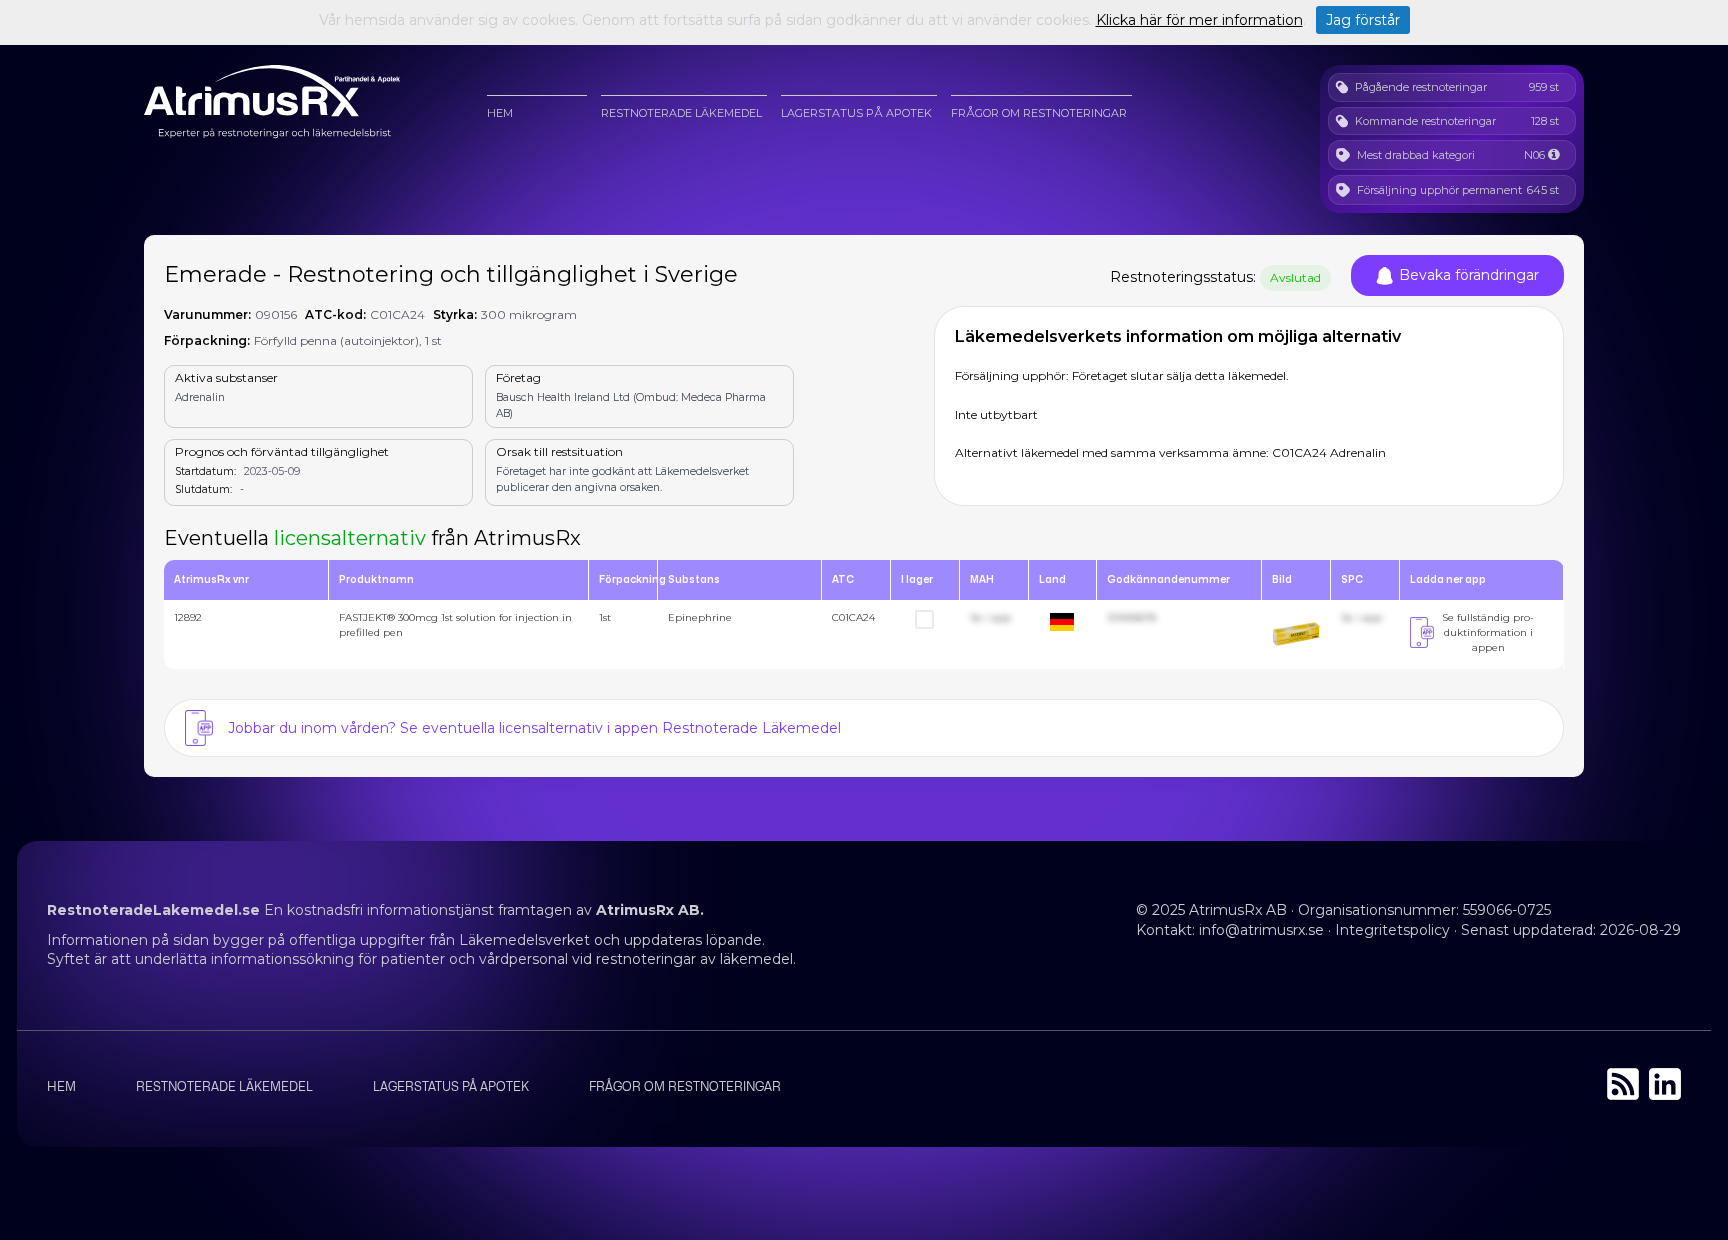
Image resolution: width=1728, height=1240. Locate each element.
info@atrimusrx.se (1261, 930)
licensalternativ (350, 538)
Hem (500, 113)
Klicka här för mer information (1199, 20)
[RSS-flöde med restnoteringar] (1623, 1095)
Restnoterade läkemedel (681, 113)
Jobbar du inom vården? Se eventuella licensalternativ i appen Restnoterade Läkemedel (534, 728)
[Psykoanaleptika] (1553, 154)
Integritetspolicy (1392, 930)
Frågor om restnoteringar (1039, 113)
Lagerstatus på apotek (856, 113)
